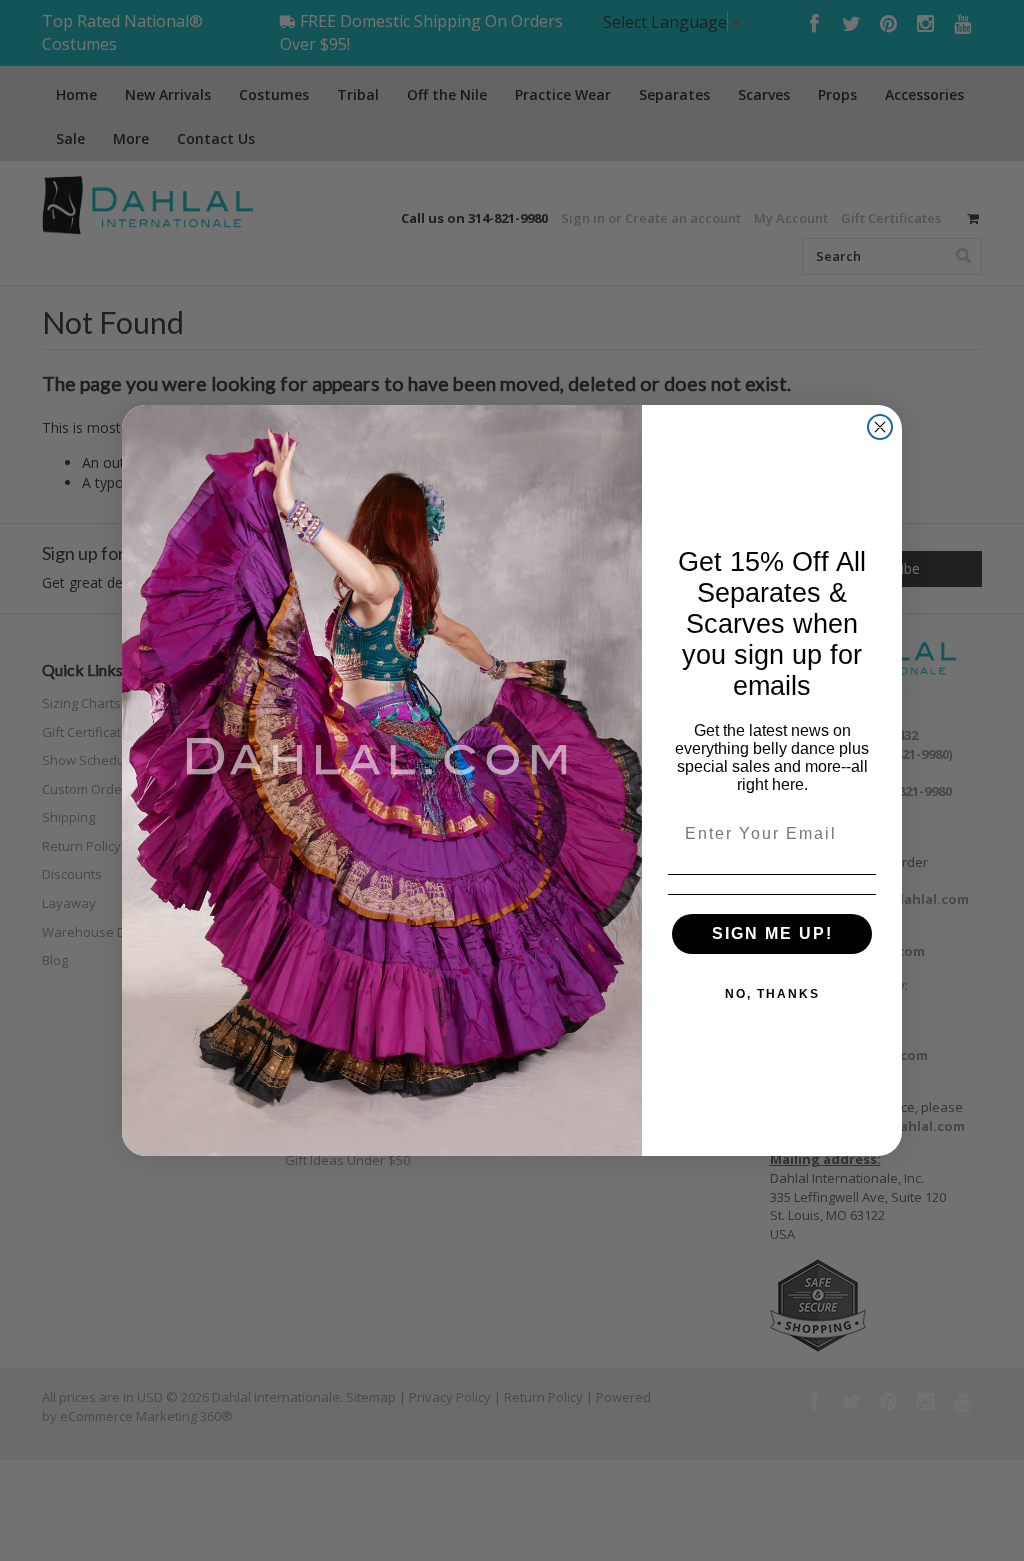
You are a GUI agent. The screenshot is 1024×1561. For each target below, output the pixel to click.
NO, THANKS (772, 994)
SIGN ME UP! (772, 933)
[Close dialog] (880, 427)
